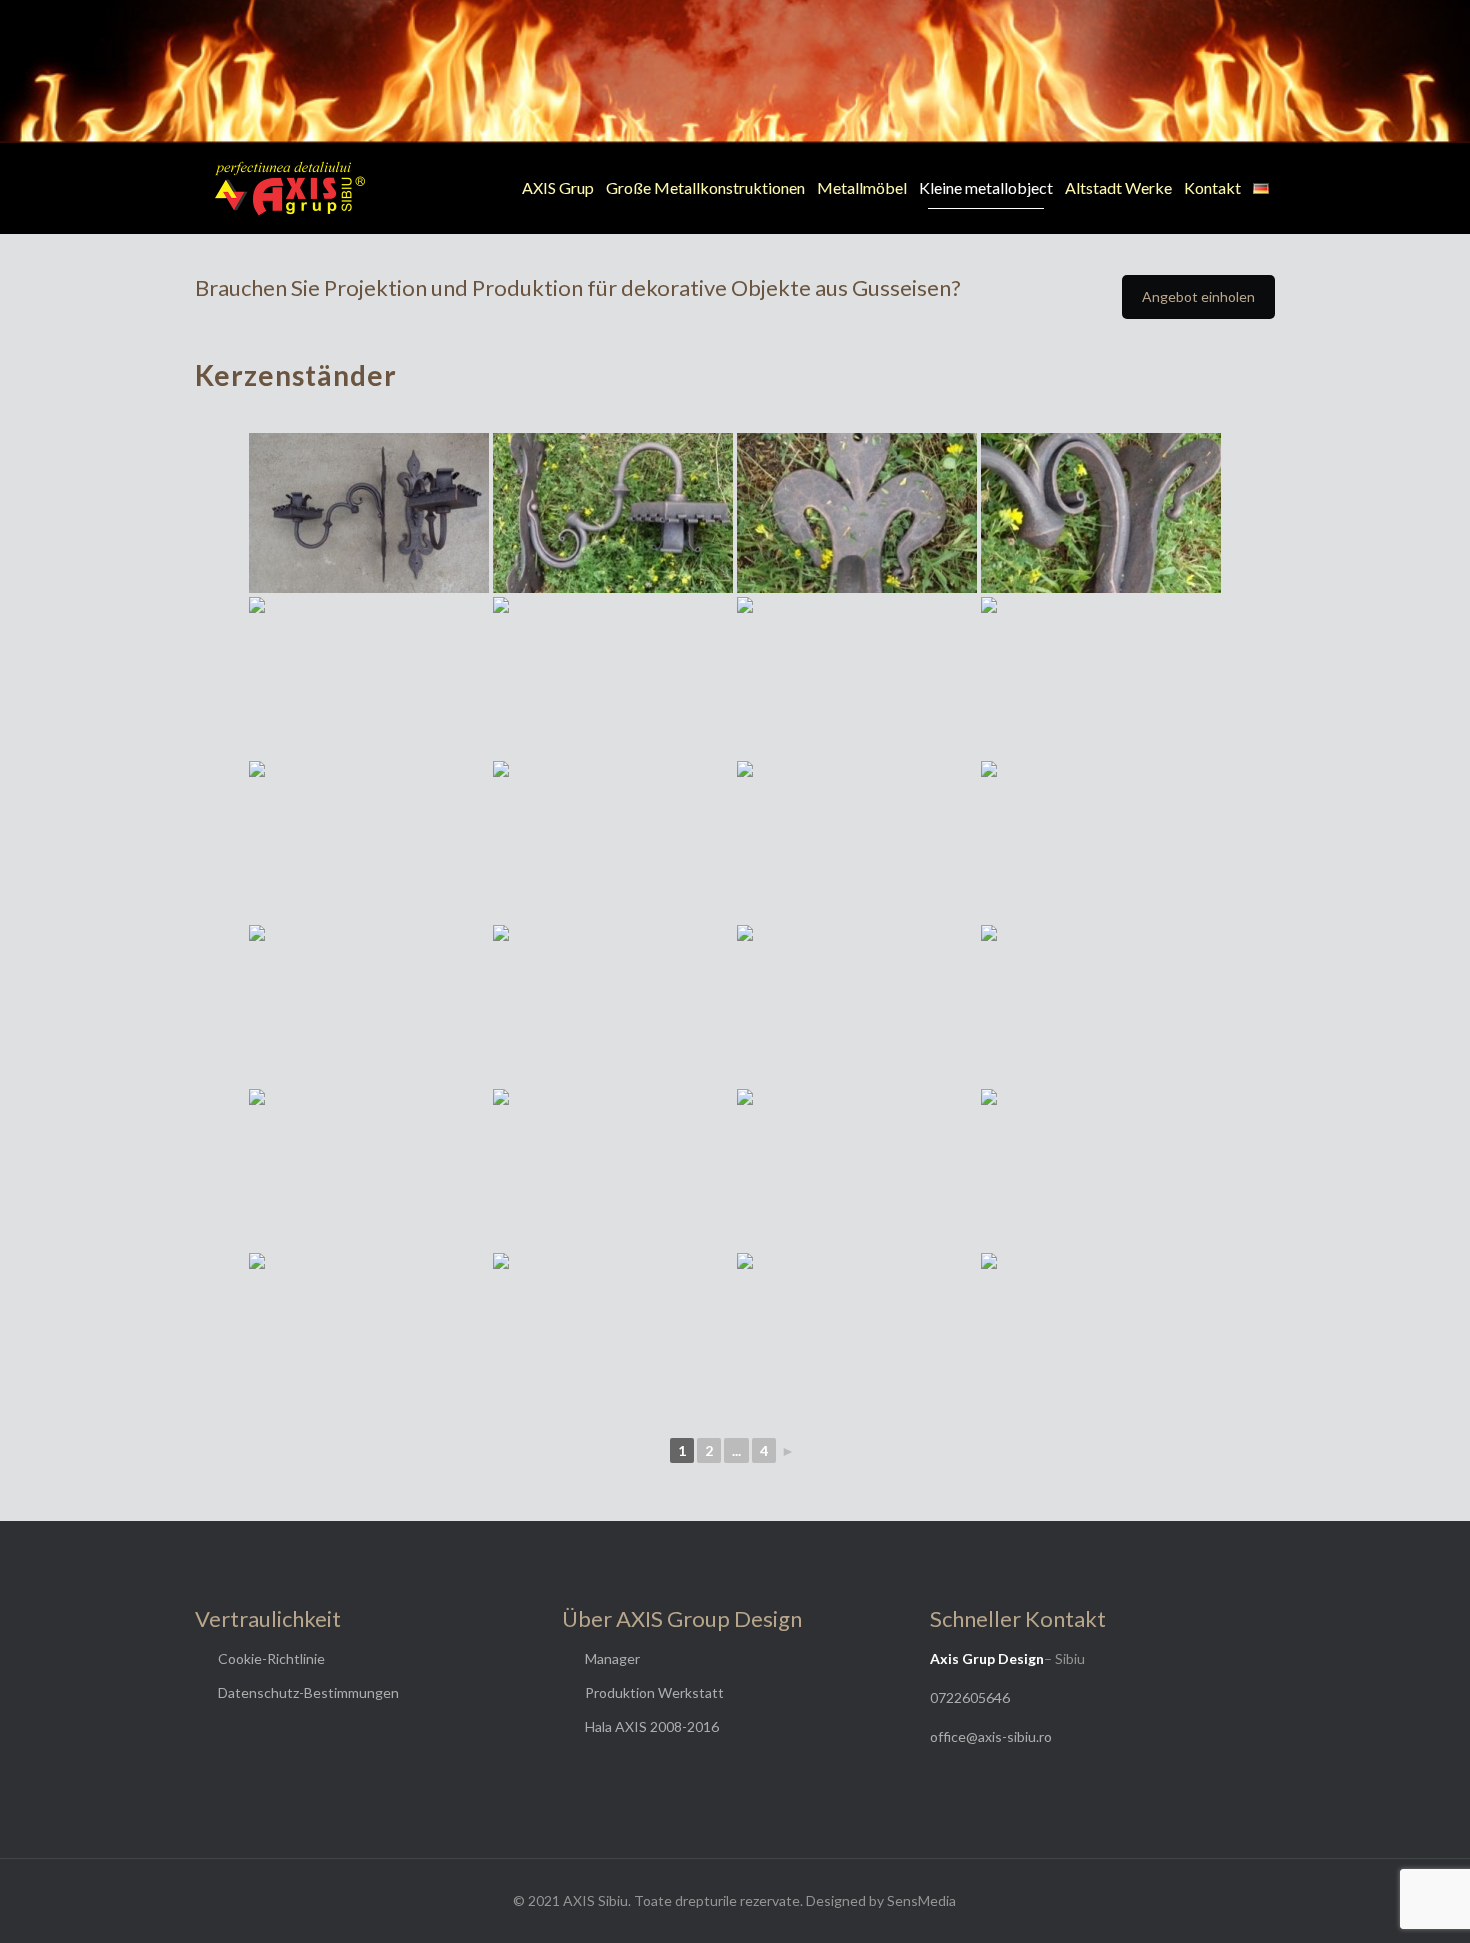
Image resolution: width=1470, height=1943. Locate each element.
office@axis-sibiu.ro (991, 1736)
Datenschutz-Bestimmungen (308, 1692)
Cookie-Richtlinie (271, 1658)
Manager (612, 1658)
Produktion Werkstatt (654, 1692)
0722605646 (970, 1697)
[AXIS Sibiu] (290, 188)
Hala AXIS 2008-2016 (652, 1726)
